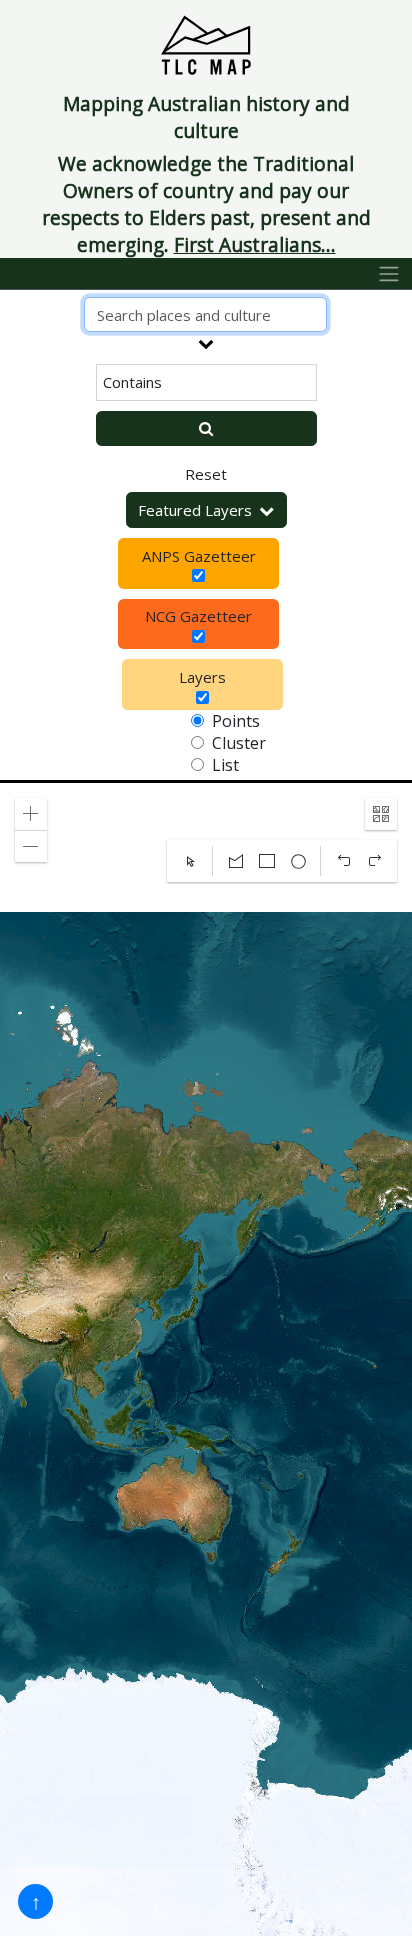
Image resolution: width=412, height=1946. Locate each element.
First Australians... (255, 244)
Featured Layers (195, 510)
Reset (206, 474)
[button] (31, 814)
